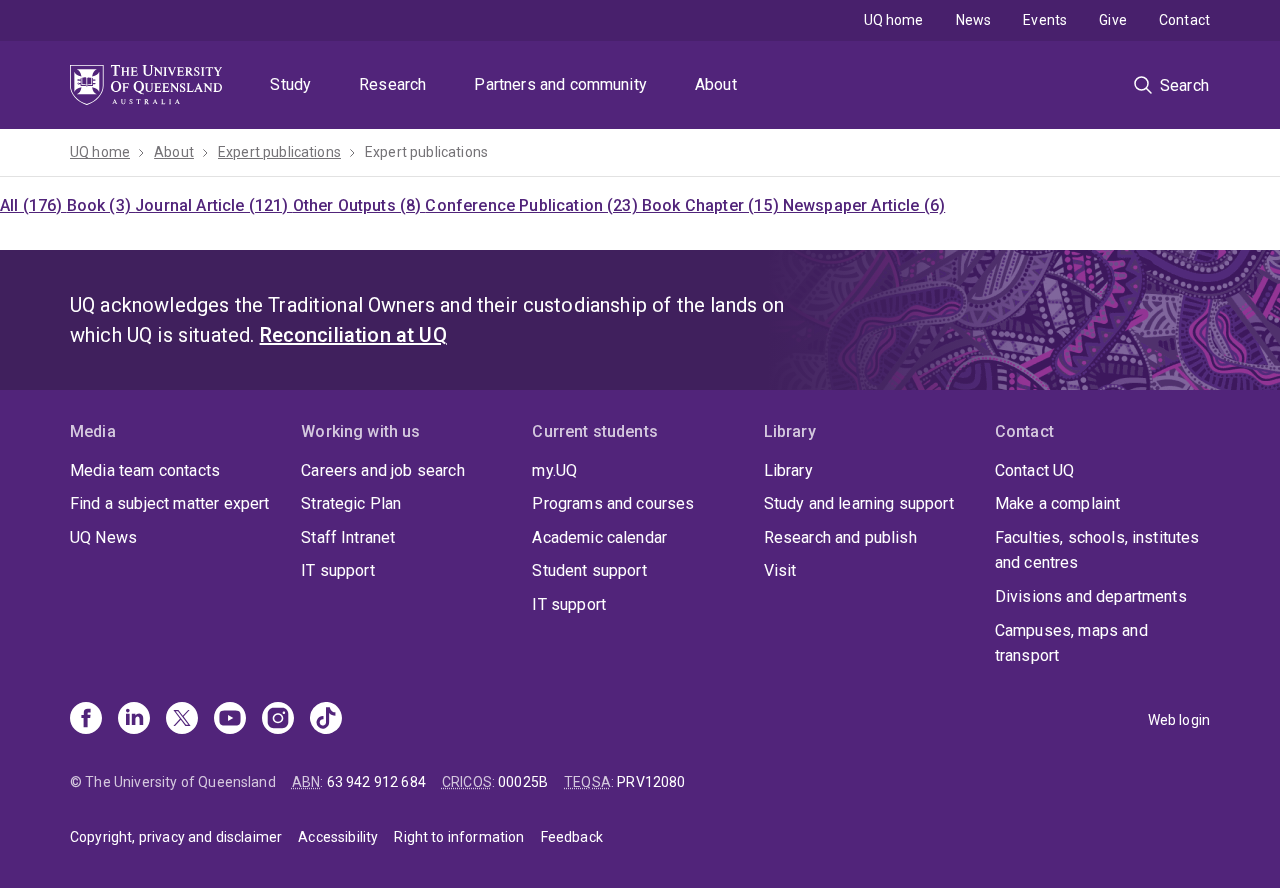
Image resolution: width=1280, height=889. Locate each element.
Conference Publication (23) (533, 205)
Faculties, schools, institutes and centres (1097, 550)
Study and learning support (859, 503)
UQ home (894, 20)
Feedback (572, 837)
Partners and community (560, 84)
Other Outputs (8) (359, 205)
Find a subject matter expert (169, 503)
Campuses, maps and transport (1071, 643)
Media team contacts (145, 470)
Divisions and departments (1091, 596)
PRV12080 (651, 782)
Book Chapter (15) (712, 205)
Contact (1184, 20)
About (716, 84)
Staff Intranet (348, 537)
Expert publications (279, 152)
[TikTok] (326, 720)
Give (1113, 20)
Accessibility (338, 837)
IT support (338, 570)
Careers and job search (383, 470)
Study (290, 84)
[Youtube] (230, 720)
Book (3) (101, 205)
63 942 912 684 (376, 782)
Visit (780, 570)
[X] (182, 720)
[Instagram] (278, 720)
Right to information (459, 837)
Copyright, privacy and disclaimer (176, 837)
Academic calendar (599, 537)
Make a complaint (1058, 503)
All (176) (33, 205)
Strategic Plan (351, 503)
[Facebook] (86, 720)
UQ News (103, 537)
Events (1045, 20)
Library (788, 470)
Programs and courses (613, 503)
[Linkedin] (134, 720)
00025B (523, 782)
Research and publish (840, 537)
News (974, 20)
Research (392, 84)
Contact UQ (1035, 470)
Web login (1179, 720)
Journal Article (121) (214, 205)
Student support (589, 570)
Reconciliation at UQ (353, 335)
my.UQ (554, 470)
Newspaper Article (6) (864, 205)
